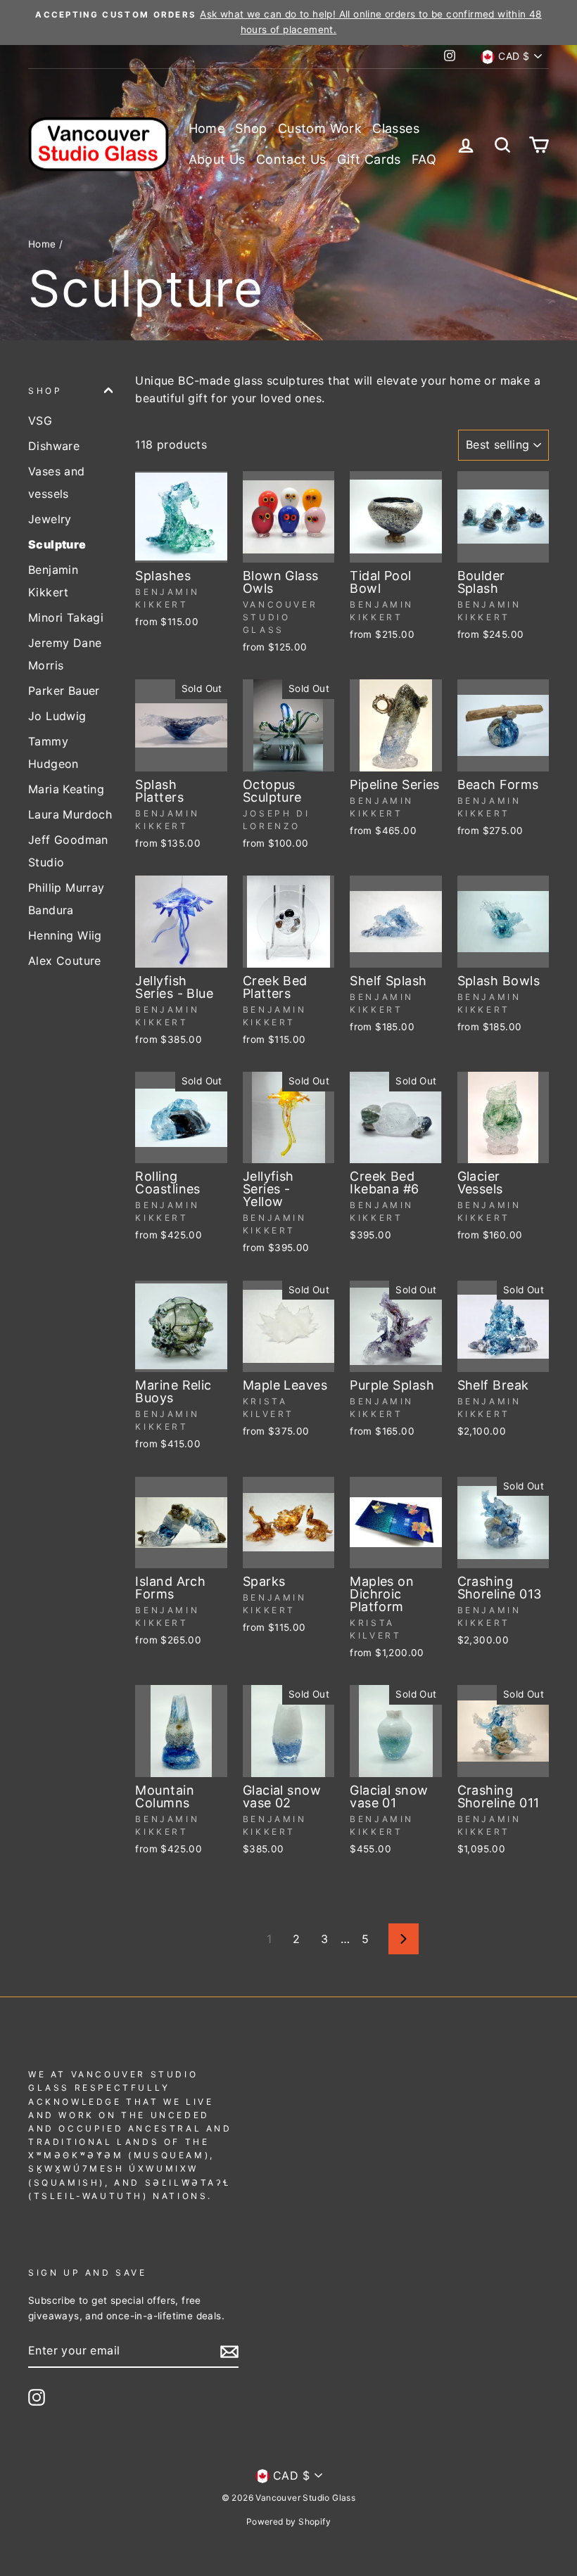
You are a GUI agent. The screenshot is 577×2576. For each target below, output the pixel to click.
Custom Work (320, 128)
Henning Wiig (65, 935)
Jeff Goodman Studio (68, 851)
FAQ (424, 159)
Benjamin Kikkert (53, 581)
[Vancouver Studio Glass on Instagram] (37, 2397)
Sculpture (57, 544)
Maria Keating (66, 789)
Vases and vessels (57, 482)
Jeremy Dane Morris (65, 654)
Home (207, 128)
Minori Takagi (66, 617)
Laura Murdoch (70, 814)
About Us (217, 159)
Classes (396, 128)
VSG (40, 421)
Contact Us (291, 159)
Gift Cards (369, 159)
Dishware (54, 446)
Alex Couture (65, 961)
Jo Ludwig (57, 716)
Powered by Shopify (288, 2521)
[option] (288, 23)
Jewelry (50, 519)
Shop (251, 128)
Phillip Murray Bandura (66, 899)
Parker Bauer (64, 691)
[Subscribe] (229, 2352)
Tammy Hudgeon (53, 752)
